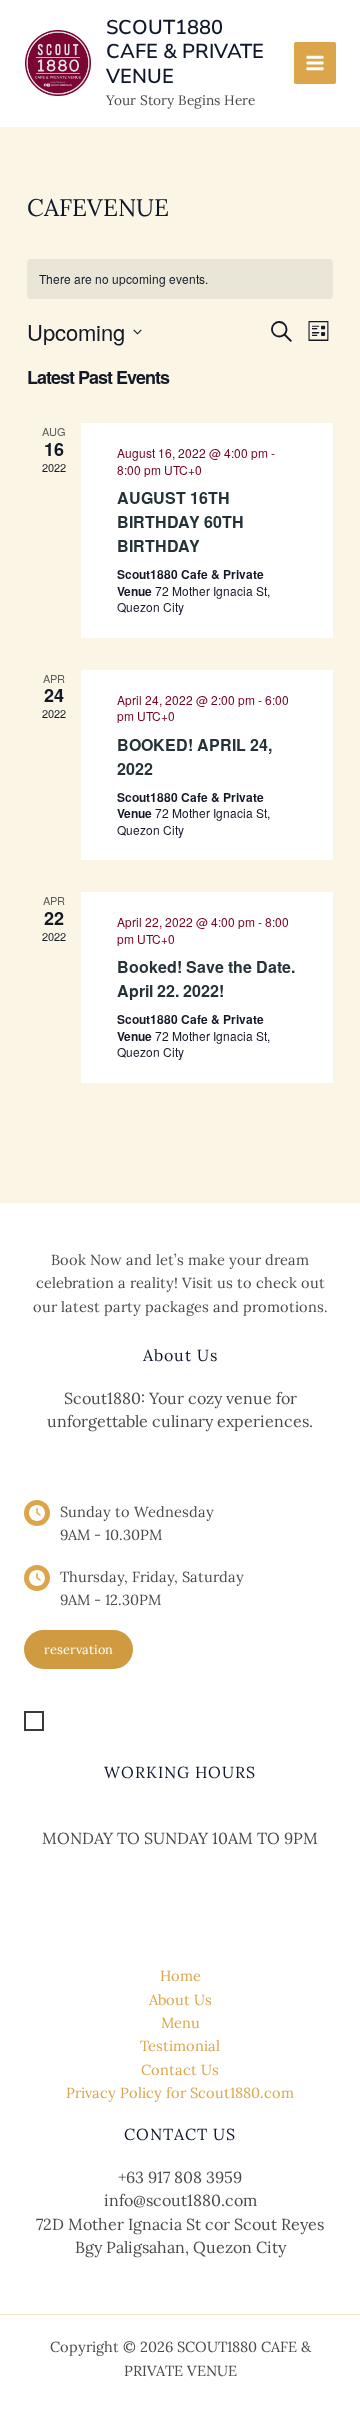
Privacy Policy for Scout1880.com (180, 2092)
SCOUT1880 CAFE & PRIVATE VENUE (185, 52)
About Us (180, 1999)
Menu (180, 2022)
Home (180, 1975)
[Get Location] (86, 1720)
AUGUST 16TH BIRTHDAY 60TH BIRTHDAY (180, 521)
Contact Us (180, 2069)
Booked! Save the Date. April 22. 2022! (206, 978)
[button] (78, 1649)
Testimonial (180, 2045)
